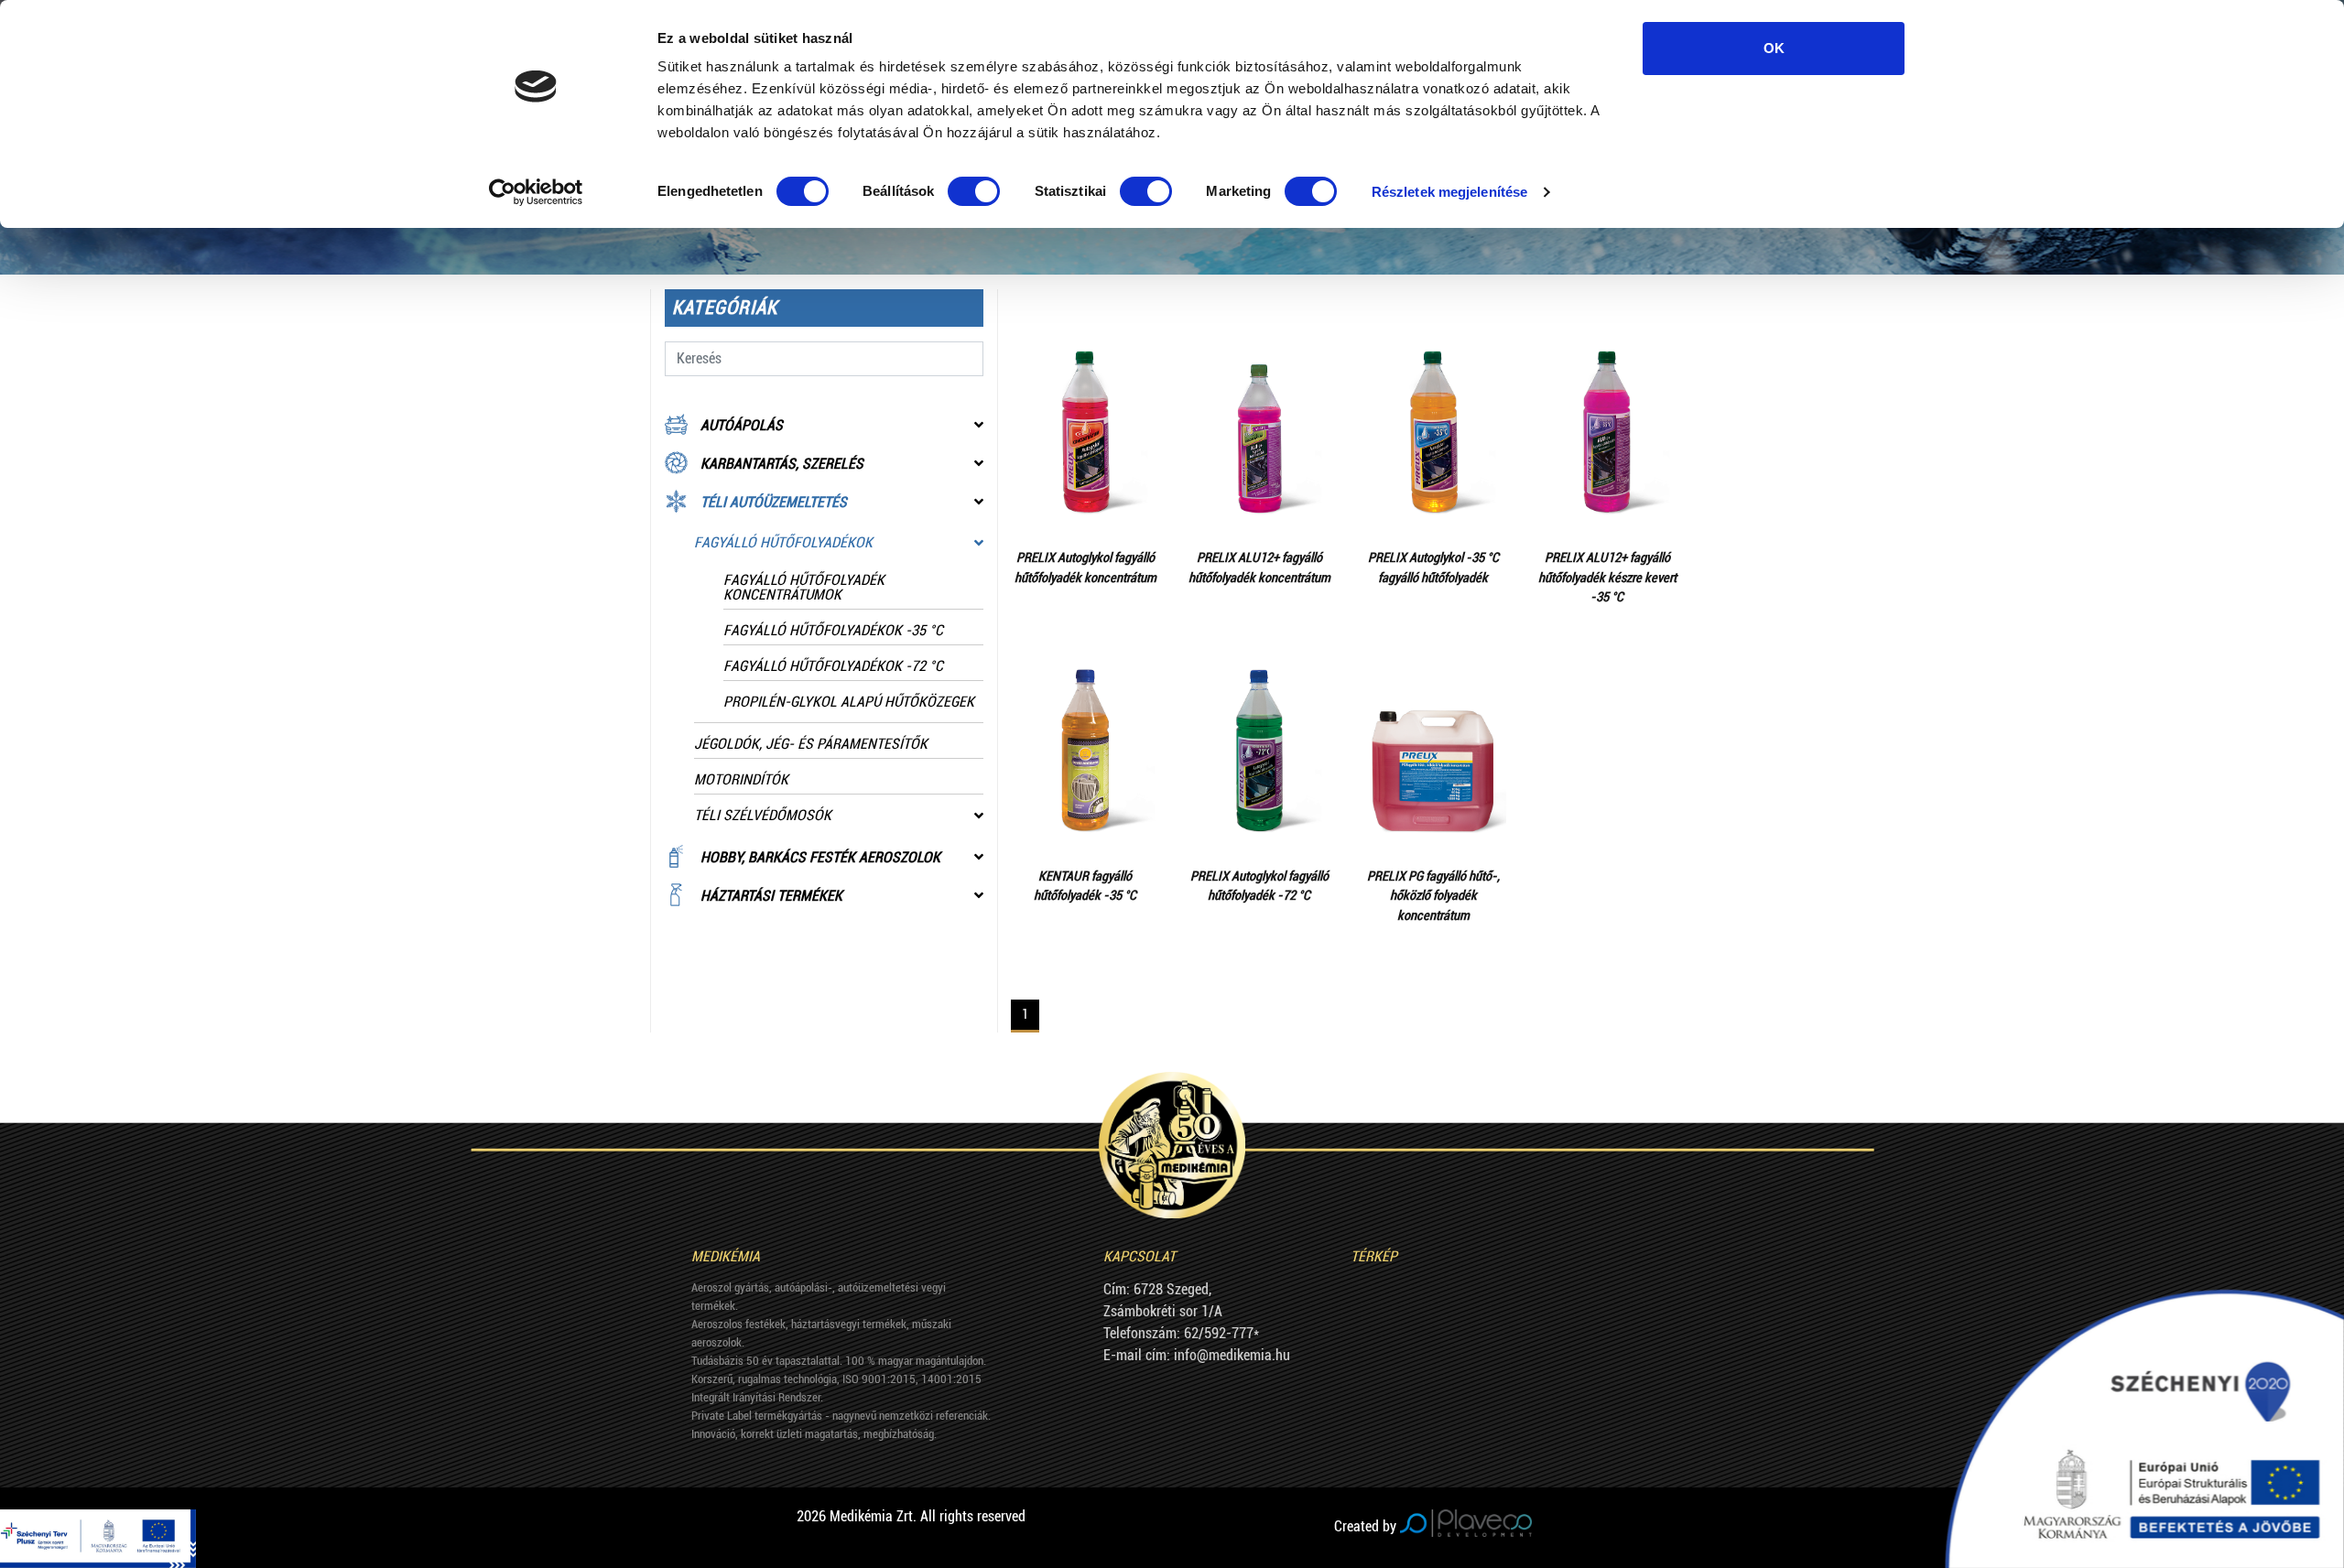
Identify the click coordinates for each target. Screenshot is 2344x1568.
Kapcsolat (1139, 1256)
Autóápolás (742, 425)
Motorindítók (741, 779)
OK (1774, 48)
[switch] (974, 191)
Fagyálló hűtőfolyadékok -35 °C (833, 630)
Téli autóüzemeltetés (774, 502)
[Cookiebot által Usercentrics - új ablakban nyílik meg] (536, 192)
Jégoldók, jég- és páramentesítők (811, 744)
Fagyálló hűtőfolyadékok (783, 542)
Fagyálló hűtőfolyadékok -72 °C (833, 666)
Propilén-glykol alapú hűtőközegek (849, 702)
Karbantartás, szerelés (782, 464)
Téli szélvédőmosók (763, 815)
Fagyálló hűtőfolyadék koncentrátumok (804, 587)
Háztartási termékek (771, 896)
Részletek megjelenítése (1449, 192)
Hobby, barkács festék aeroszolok (820, 857)
